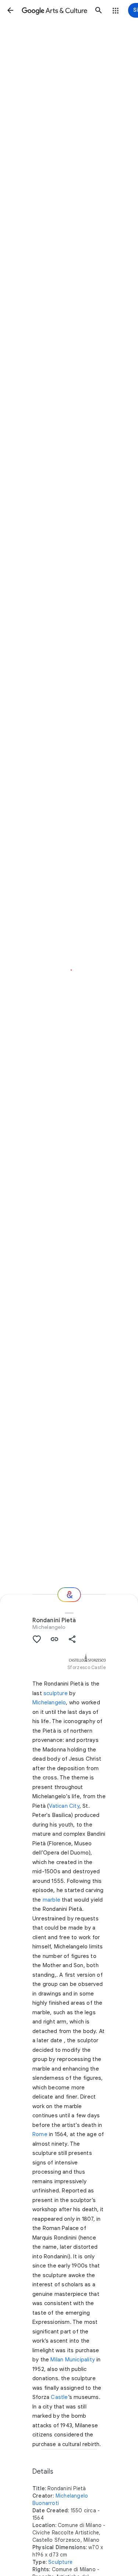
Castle (59, 2397)
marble (52, 1900)
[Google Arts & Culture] (54, 10)
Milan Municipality (73, 2360)
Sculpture (60, 2562)
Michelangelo (49, 1627)
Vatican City (64, 1806)
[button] (10, 10)
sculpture (56, 1693)
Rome (40, 2134)
